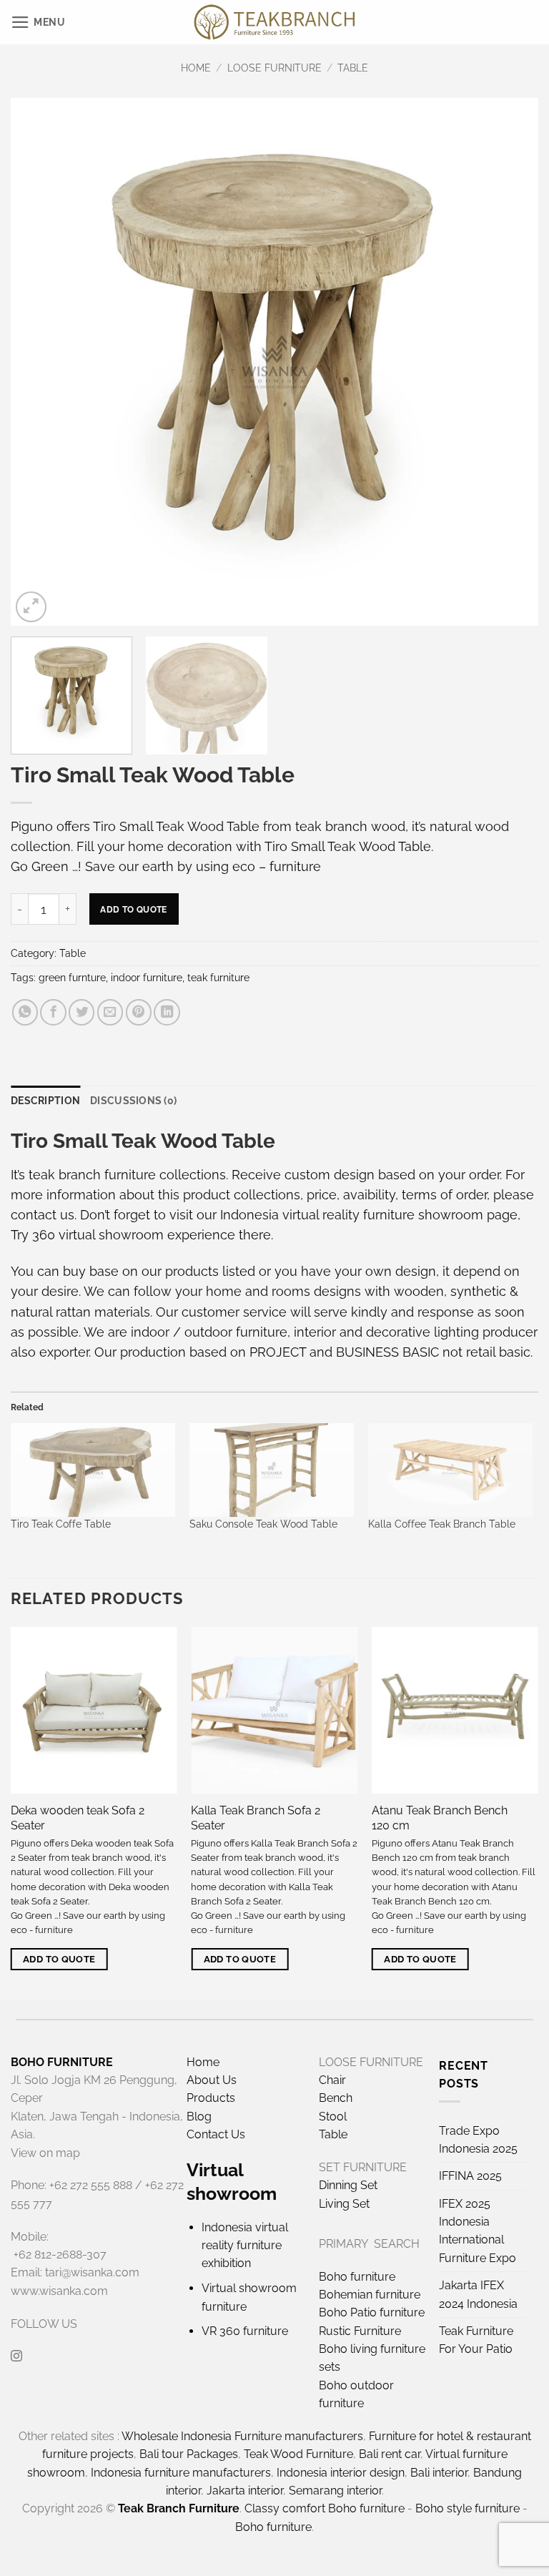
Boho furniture (357, 2277)
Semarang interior (335, 2491)
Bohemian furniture (370, 2295)
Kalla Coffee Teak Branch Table (442, 1524)
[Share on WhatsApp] (25, 1012)
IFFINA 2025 (470, 2176)
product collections (242, 1195)
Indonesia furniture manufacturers (181, 2473)
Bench (336, 2098)
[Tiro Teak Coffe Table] (93, 1470)
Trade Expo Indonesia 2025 (478, 2140)
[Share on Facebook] (53, 1012)
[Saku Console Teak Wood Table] (272, 1470)
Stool (333, 2117)
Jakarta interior (245, 2491)
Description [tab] (45, 1101)
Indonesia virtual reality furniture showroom (352, 1215)
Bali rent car (390, 2454)
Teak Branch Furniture (179, 2508)
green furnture (72, 978)
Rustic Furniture (360, 2331)
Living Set (344, 2204)
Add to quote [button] (59, 1959)
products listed (210, 1271)
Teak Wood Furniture (298, 2454)
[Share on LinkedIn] (167, 1012)
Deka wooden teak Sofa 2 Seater (78, 1818)
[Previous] (39, 362)
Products (211, 2098)
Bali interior (439, 2473)
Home (196, 68)
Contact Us (216, 2134)
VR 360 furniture (245, 2331)
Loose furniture (274, 68)
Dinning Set (348, 2185)
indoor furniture (147, 978)
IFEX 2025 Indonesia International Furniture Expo (478, 2231)
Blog (199, 2117)
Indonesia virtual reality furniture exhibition (245, 2246)
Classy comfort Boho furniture (325, 2508)
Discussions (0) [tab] (133, 1101)
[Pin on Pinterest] (139, 1012)
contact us (43, 1215)
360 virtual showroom (98, 1235)
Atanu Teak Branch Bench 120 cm (440, 1818)
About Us (212, 2080)
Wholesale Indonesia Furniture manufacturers (242, 2436)
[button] (38, 22)
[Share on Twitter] (81, 1012)
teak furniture (218, 978)
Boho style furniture (468, 2508)
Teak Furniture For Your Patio (476, 2340)
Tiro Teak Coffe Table (61, 1524)
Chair (332, 2080)
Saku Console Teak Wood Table (263, 1524)
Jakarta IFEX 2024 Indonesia (478, 2294)
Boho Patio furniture (372, 2312)
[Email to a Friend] (110, 1012)
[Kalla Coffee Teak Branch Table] (450, 1470)
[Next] (510, 362)
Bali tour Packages (189, 2454)
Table (353, 68)
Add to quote (133, 909)
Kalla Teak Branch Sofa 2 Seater (256, 1818)
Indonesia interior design (341, 2473)
